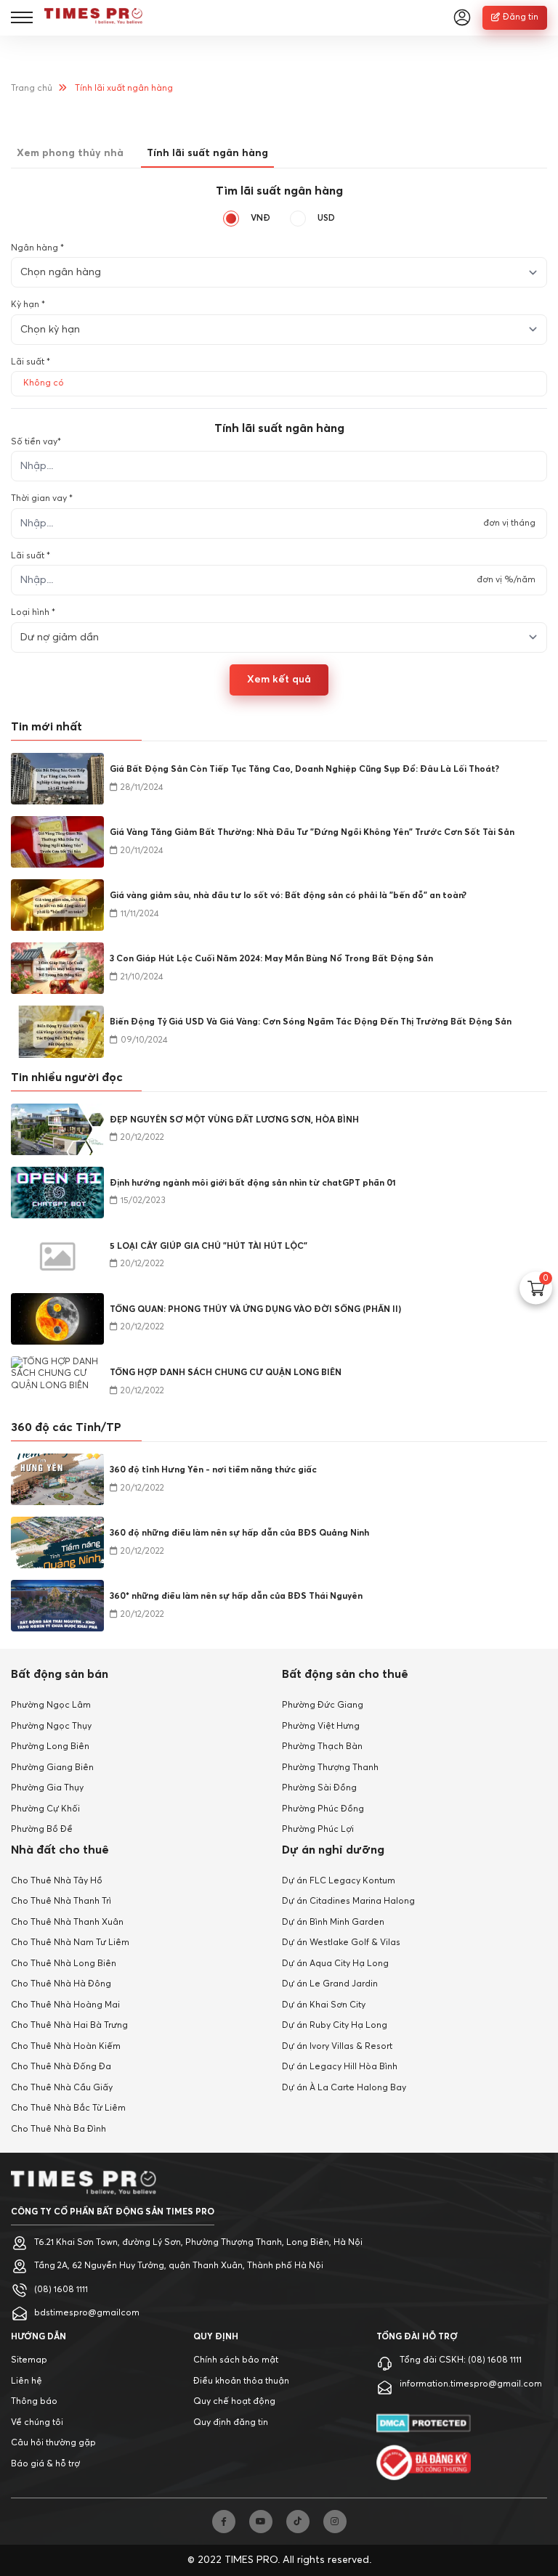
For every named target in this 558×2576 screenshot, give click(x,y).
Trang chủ (32, 89)
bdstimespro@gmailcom (87, 2313)
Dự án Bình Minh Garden (333, 1923)
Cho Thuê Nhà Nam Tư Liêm (70, 1943)
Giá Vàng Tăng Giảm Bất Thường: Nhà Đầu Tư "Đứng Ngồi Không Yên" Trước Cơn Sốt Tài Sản (312, 833)
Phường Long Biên (50, 1747)
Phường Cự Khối (45, 1809)
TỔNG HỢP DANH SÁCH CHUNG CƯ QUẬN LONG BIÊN (226, 1373)
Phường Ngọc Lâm (51, 1705)
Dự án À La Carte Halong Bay (344, 2088)
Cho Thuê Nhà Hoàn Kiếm (66, 2047)
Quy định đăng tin (231, 2423)
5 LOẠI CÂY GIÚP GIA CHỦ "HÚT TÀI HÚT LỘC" (209, 1247)
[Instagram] (335, 2522)
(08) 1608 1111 (61, 2290)
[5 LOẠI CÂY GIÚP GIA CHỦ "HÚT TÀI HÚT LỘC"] (57, 1256)
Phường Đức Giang (323, 1705)
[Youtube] (261, 2522)
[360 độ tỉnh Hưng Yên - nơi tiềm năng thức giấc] (57, 1479)
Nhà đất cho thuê (60, 1850)
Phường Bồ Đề (42, 1830)
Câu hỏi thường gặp (53, 2443)
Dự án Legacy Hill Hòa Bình (340, 2067)
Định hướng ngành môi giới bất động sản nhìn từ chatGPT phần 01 (253, 1183)
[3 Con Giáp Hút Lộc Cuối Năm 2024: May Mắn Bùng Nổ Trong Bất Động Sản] (57, 968)
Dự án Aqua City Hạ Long (335, 1964)
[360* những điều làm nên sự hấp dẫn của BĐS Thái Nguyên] (57, 1606)
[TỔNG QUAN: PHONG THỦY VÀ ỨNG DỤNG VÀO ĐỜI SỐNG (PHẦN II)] (57, 1319)
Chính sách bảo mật (236, 2360)
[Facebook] (224, 2522)
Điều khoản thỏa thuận (241, 2381)
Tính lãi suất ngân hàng (207, 153)
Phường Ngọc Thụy (51, 1727)
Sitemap (29, 2360)
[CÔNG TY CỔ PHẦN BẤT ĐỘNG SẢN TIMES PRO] (93, 17)
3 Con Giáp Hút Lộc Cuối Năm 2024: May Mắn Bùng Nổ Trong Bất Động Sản (271, 959)
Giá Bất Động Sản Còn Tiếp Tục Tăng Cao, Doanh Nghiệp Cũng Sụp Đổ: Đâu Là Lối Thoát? (304, 770)
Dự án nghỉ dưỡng (333, 1850)
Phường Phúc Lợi (318, 1830)
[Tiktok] (298, 2522)
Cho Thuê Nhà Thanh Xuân (67, 1923)
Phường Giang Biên (52, 1768)
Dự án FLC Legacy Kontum (339, 1881)
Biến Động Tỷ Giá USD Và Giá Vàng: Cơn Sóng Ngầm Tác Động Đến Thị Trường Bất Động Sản (311, 1022)
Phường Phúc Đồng (323, 1809)
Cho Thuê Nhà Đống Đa (61, 2067)
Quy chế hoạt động (234, 2402)
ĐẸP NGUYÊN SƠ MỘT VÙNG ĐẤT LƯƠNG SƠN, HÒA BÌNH (234, 1120)
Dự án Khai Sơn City (324, 2005)
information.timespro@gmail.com (471, 2384)
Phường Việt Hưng (321, 1727)
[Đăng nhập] (462, 17)
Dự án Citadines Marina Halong (348, 1902)
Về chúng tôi (37, 2423)
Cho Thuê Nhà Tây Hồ (57, 1881)
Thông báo (34, 2402)
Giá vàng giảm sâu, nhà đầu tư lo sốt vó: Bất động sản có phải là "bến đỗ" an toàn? (288, 896)
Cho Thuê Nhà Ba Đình (58, 2129)
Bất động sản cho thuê (345, 1674)
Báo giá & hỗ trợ (45, 2464)
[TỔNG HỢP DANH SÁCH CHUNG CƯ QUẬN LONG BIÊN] (57, 1382)
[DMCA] (424, 2423)
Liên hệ (27, 2381)
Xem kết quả (279, 680)
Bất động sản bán (60, 1674)
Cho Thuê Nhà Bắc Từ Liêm (68, 2108)
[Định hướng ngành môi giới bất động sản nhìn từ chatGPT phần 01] (57, 1193)
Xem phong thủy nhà (70, 153)
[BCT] (424, 2462)
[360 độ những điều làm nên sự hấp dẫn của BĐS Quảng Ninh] (57, 1542)
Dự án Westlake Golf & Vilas (341, 1943)
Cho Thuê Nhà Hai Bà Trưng (69, 2026)
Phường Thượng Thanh (330, 1768)
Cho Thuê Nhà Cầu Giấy (62, 2088)
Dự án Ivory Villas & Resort (337, 2047)
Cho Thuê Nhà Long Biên (64, 1964)
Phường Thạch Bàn (322, 1747)
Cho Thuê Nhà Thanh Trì (61, 1902)
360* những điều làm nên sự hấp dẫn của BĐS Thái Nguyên (236, 1597)
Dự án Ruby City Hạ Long (335, 2026)
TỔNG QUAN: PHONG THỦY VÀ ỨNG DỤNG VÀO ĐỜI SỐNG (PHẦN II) (255, 1310)
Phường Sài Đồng (319, 1788)
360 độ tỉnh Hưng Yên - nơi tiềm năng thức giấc (213, 1470)
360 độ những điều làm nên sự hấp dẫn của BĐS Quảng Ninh (239, 1533)
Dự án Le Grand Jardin (330, 1984)
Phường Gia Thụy (47, 1788)
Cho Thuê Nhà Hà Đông (61, 1984)
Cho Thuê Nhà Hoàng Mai (65, 2005)
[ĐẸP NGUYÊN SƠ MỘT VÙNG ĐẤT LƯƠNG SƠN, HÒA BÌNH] (57, 1129)
